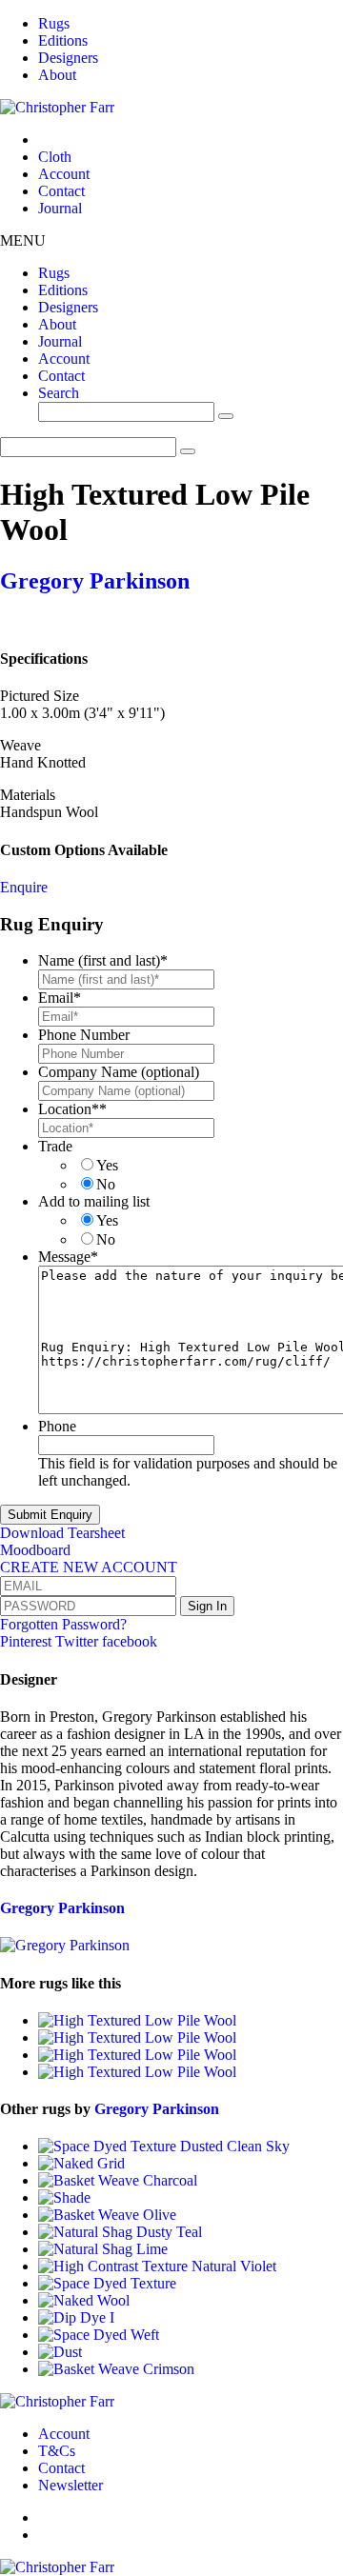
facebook (130, 1641)
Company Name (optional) (119, 1072)
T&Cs (57, 2451)
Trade (55, 1146)
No (106, 1184)
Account (64, 174)
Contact (61, 191)
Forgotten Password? (63, 1624)
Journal (60, 208)
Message (68, 1257)
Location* (72, 1109)
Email (60, 998)
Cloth (55, 157)
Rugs (54, 23)
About (57, 75)
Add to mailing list (94, 1201)
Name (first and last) (103, 960)
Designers (68, 58)
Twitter (79, 1641)
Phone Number (84, 1035)
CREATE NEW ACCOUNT (89, 1567)
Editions (63, 40)
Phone (57, 1426)
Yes (107, 1165)
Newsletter (71, 2485)
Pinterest (28, 1641)
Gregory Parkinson (95, 581)
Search (59, 393)
